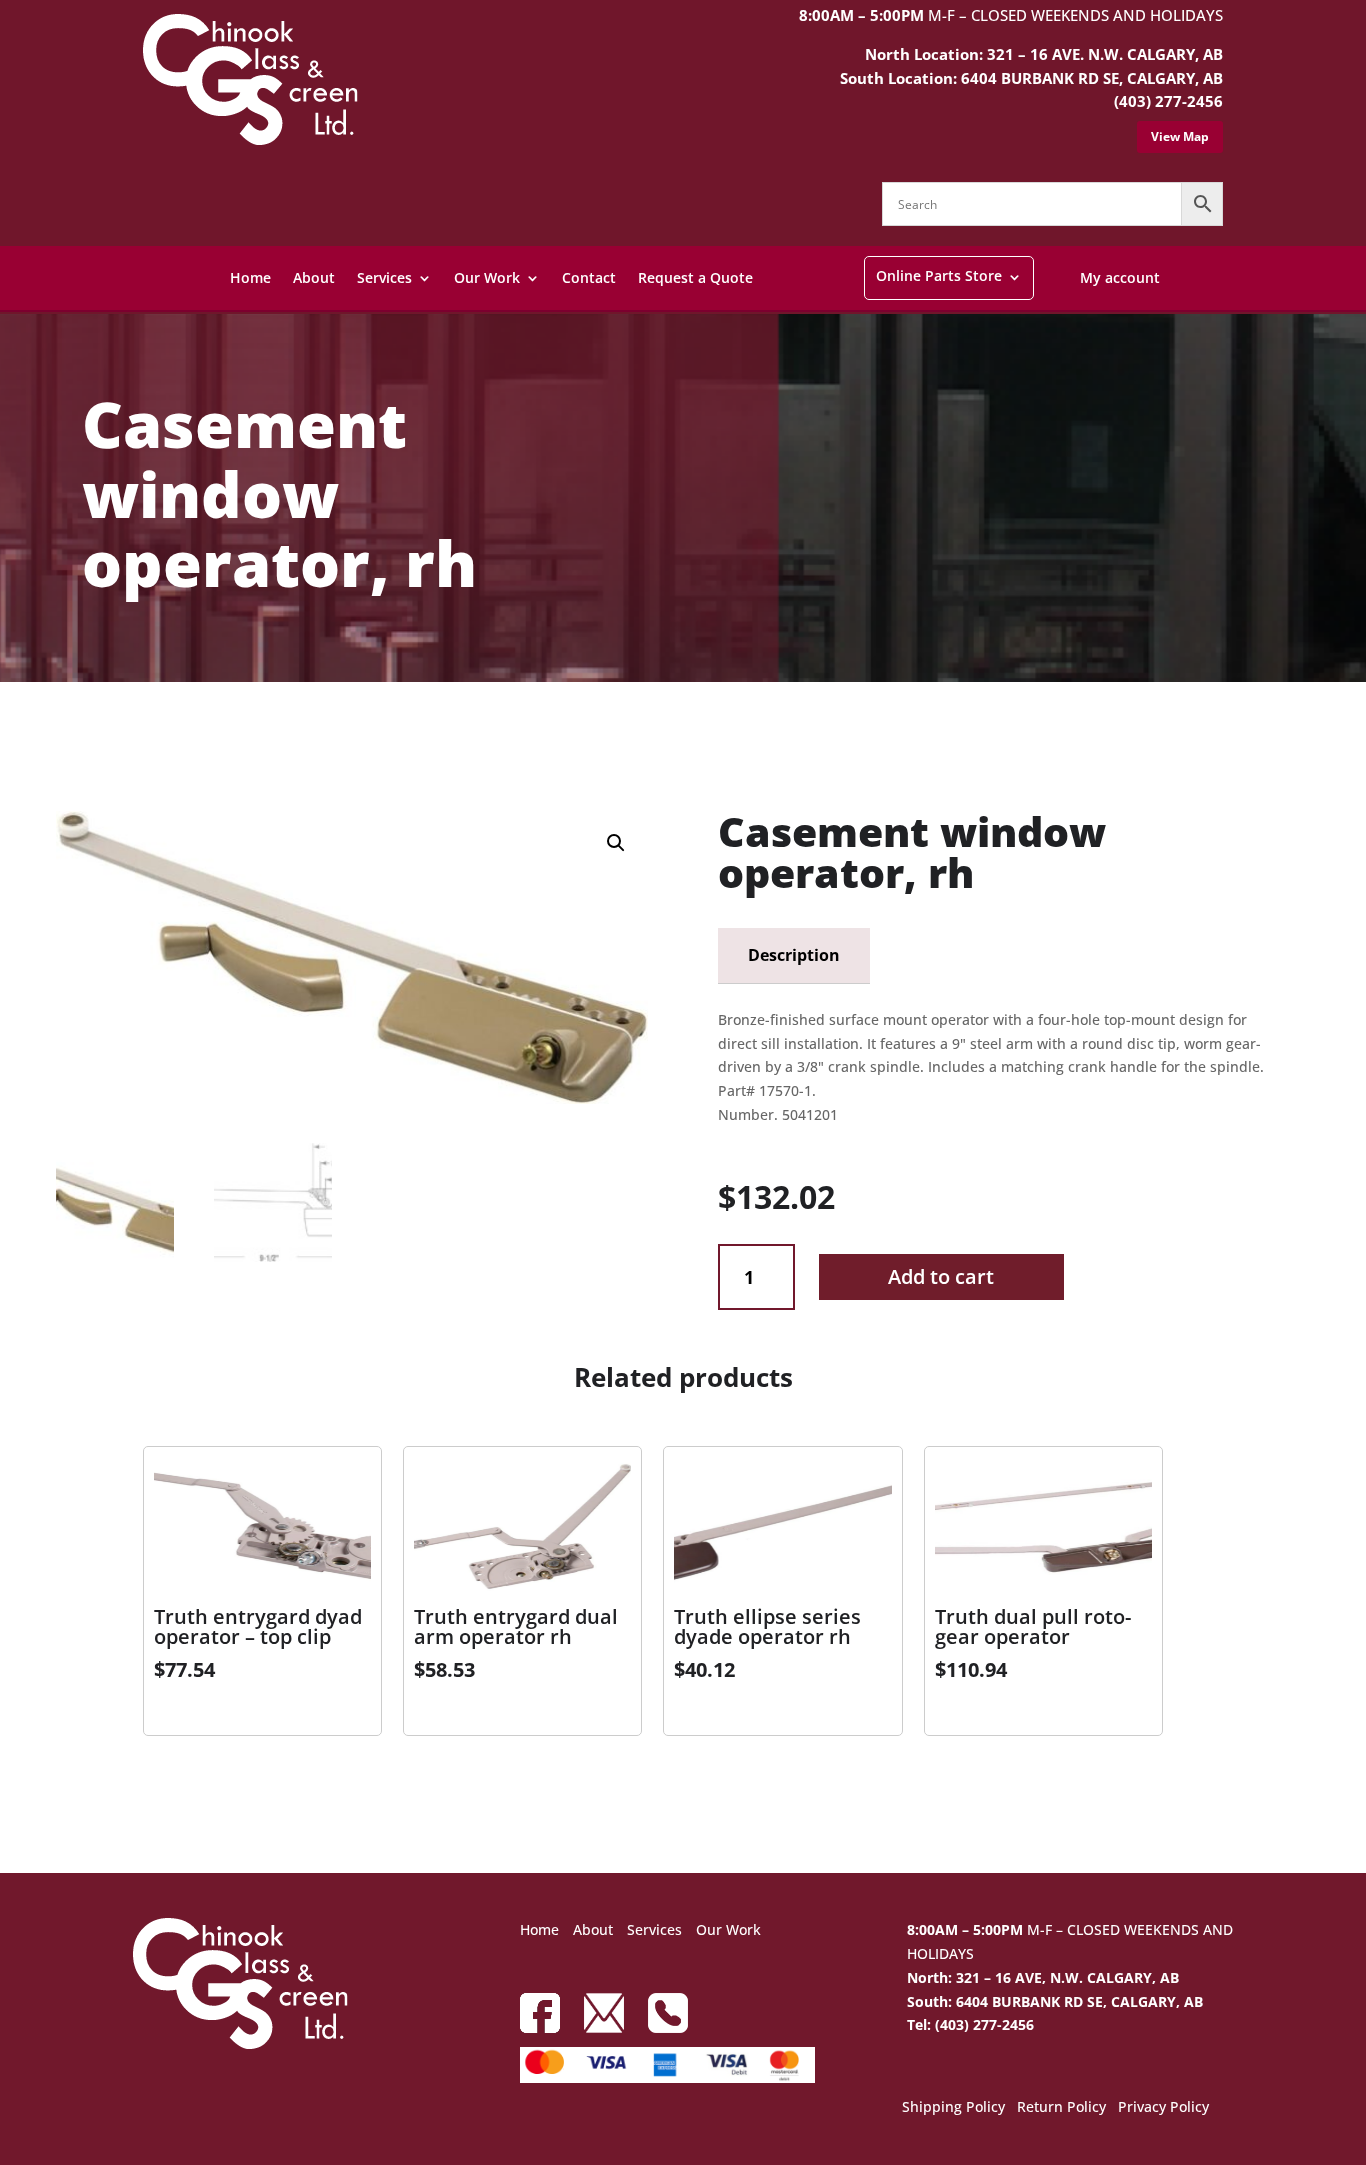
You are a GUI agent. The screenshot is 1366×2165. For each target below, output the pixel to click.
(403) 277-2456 (1168, 101)
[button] (616, 843)
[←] (66, 735)
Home (250, 277)
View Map (1180, 136)
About (314, 277)
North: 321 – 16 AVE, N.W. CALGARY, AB (1043, 1977)
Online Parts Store (939, 275)
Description (794, 955)
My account (1120, 277)
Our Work (487, 277)
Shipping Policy (953, 2108)
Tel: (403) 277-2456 (970, 2024)
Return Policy (1061, 2108)
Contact (589, 277)
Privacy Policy (1163, 2108)
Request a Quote (695, 277)
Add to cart (941, 1276)
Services (384, 277)
